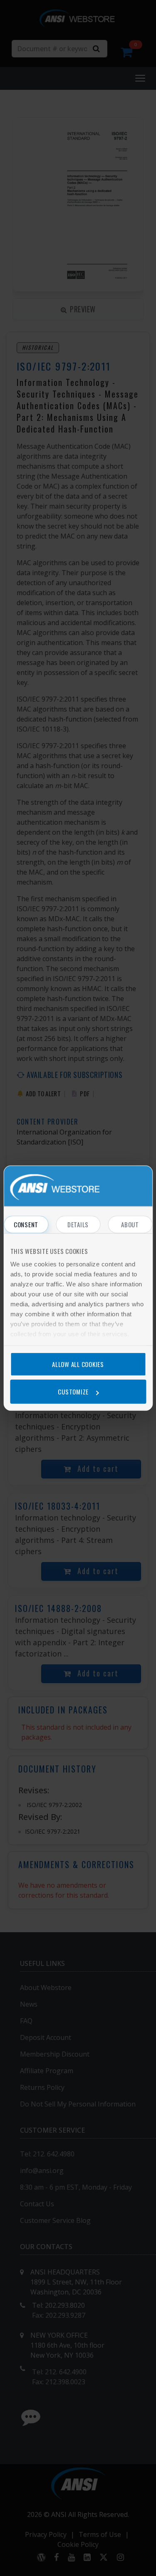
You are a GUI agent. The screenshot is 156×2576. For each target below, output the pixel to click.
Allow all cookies (78, 1364)
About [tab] (130, 1224)
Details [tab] (78, 1224)
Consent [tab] (26, 1224)
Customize (73, 1392)
